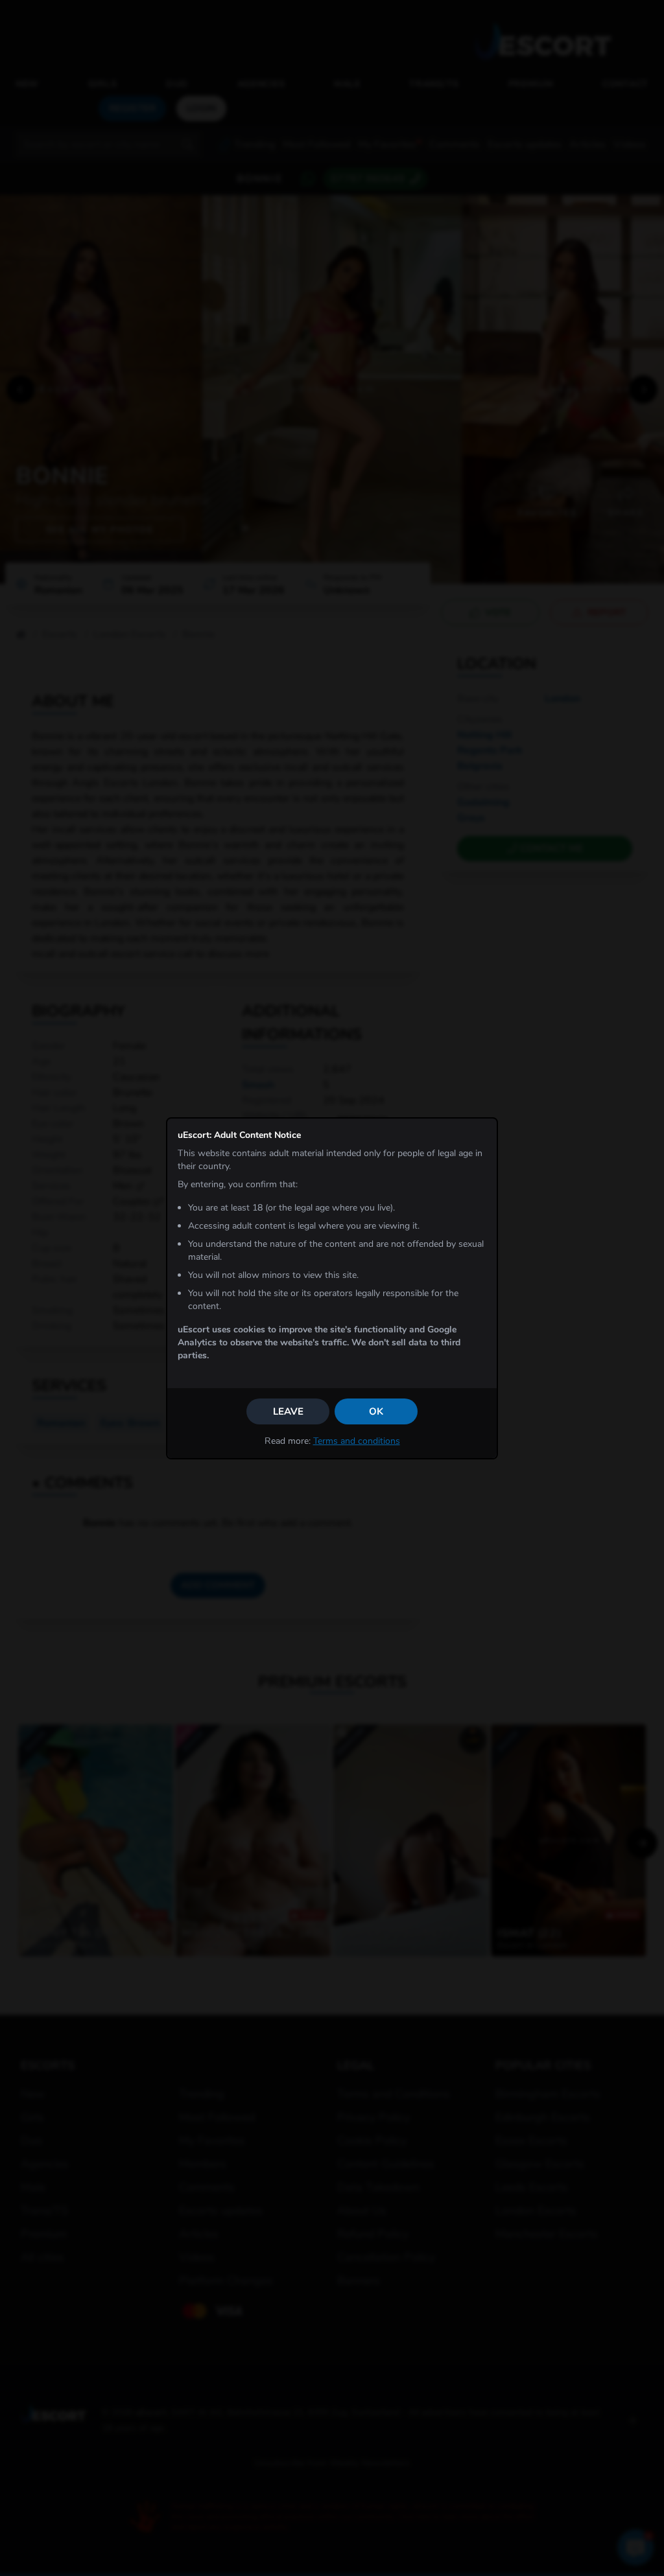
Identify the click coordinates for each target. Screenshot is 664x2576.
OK (376, 1411)
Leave (288, 1411)
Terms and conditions (357, 1441)
